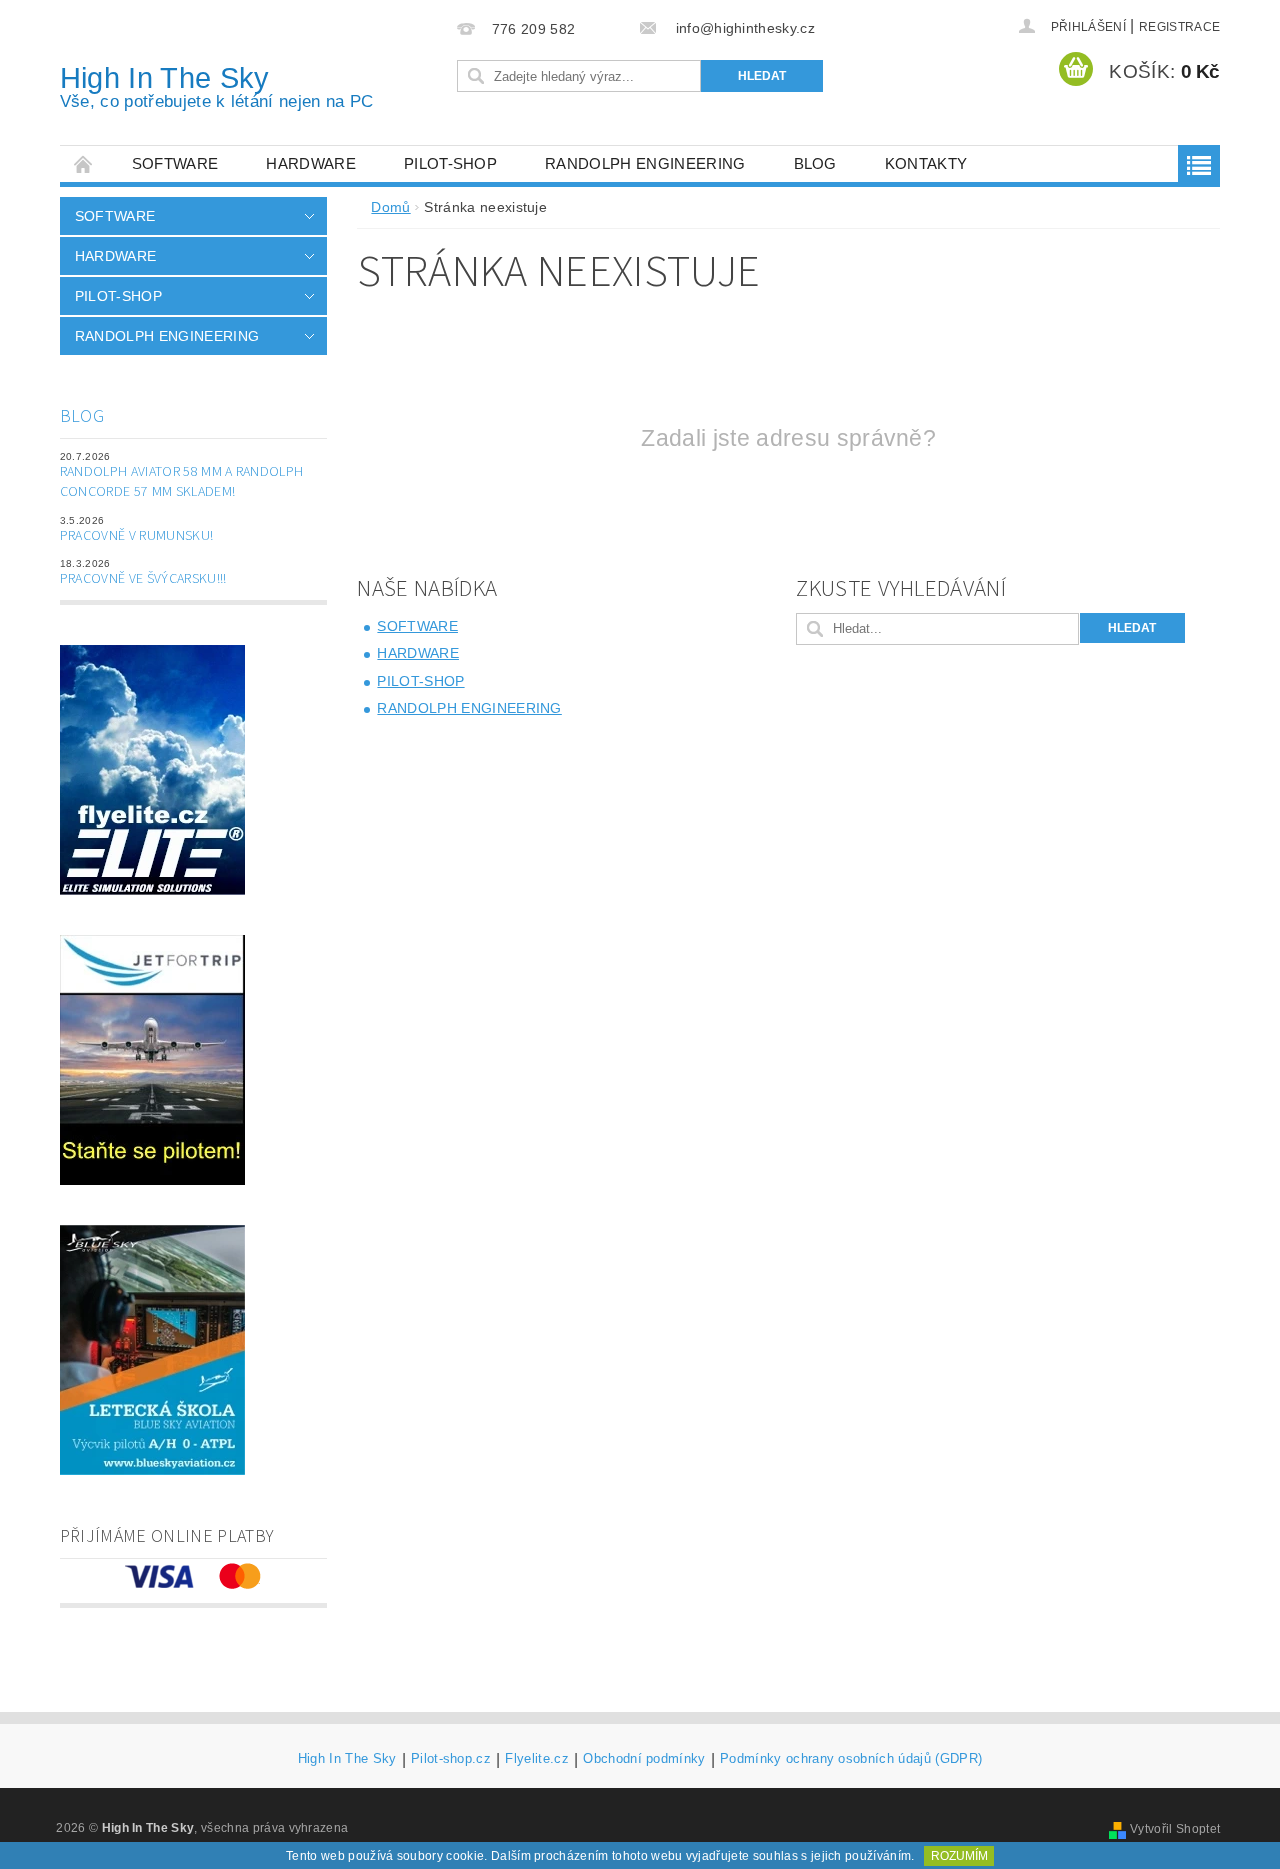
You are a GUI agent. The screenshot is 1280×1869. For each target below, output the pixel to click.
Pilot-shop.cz (451, 1759)
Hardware (311, 163)
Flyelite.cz (537, 1759)
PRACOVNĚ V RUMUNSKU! (136, 536)
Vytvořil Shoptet (1175, 1829)
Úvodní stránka (84, 163)
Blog (815, 163)
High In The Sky (217, 86)
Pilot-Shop (450, 163)
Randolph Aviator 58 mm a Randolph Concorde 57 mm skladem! (182, 482)
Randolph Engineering (645, 163)
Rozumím (959, 1856)
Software (175, 163)
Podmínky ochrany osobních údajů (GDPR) (851, 1759)
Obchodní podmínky (644, 1759)
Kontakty (926, 163)
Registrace (1179, 27)
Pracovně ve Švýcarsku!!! (143, 579)
